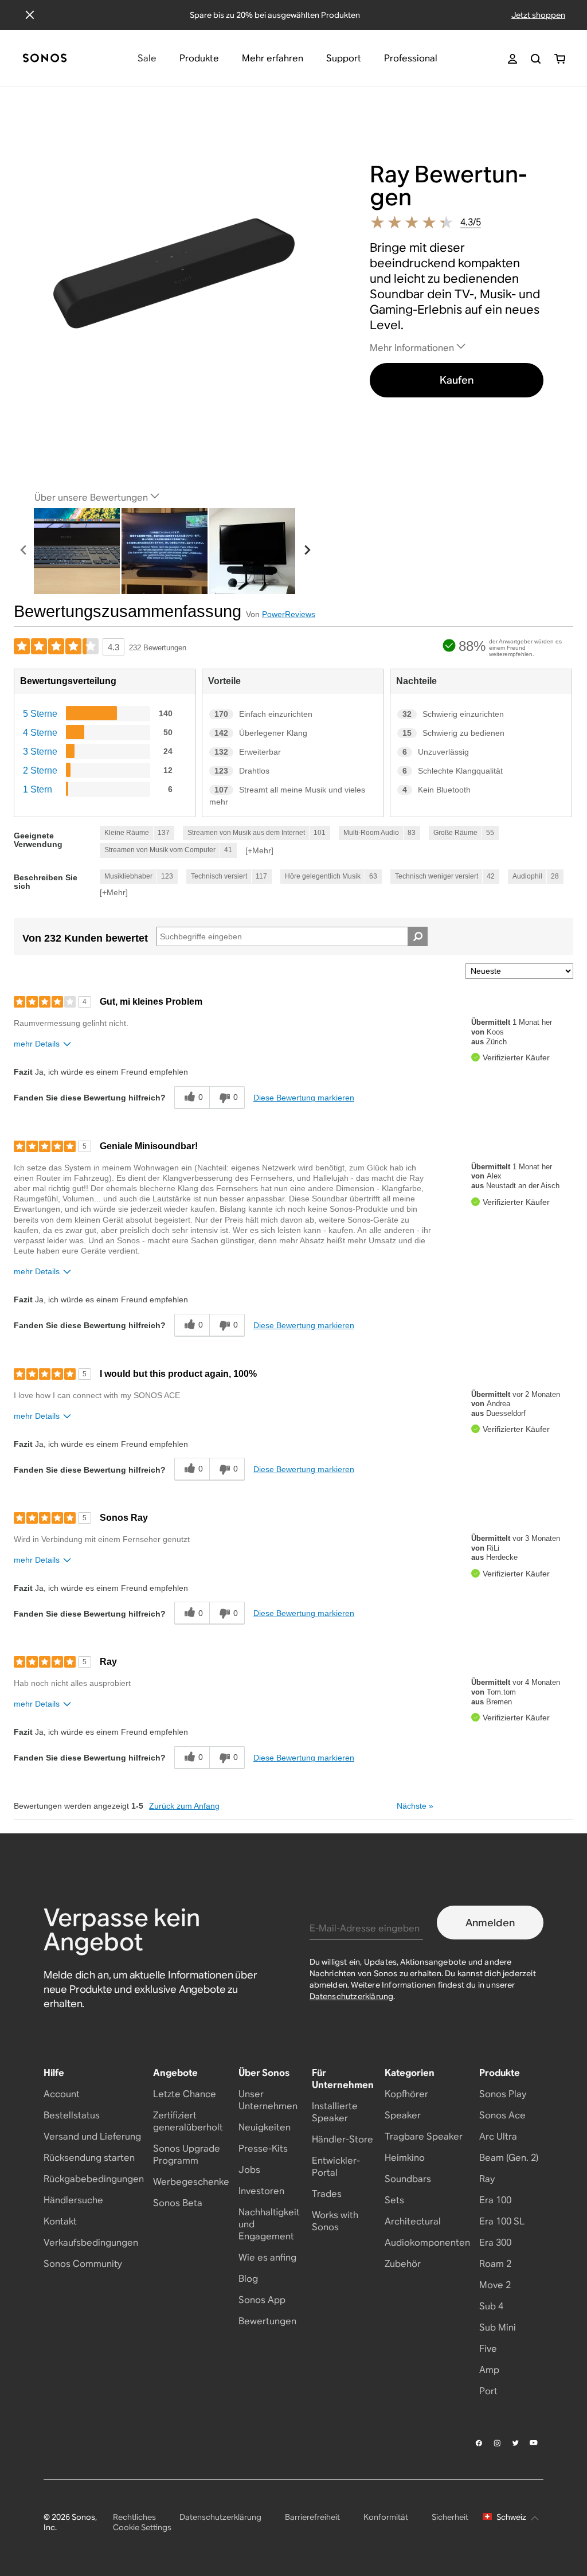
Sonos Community (83, 2264)
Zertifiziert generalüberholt (188, 2121)
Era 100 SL (502, 2221)
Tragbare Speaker (424, 2136)
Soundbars (408, 2179)
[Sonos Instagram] (498, 2443)
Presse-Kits (263, 2148)
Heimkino (405, 2158)
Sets (394, 2200)
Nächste (415, 1806)
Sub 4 (491, 2306)
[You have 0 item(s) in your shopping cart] (560, 59)
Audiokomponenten (427, 2243)
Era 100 (495, 2200)
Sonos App (262, 2300)
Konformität (386, 2517)
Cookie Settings (142, 2527)
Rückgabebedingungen (94, 2179)
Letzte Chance (185, 2094)
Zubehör (403, 2264)
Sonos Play (503, 2094)
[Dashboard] (45, 59)
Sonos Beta (178, 2203)
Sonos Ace (502, 2115)
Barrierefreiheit (312, 2517)
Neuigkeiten (265, 2127)
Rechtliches (134, 2517)
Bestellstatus (72, 2115)
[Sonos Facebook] (479, 2443)
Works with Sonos (335, 2221)
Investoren (261, 2191)
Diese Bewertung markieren (304, 1098)
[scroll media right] (307, 551)
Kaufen (457, 380)
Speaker (403, 2115)
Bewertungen (267, 2321)
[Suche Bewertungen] (418, 936)
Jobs (249, 2170)
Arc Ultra (498, 2136)
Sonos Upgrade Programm (187, 2155)
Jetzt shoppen (538, 15)
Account (62, 2094)
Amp (489, 2370)
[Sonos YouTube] (534, 2443)
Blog (248, 2279)
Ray (487, 2179)
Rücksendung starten (89, 2158)
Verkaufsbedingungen (91, 2243)
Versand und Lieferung (92, 2136)
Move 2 (495, 2285)
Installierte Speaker (335, 2112)
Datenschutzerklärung (352, 1996)
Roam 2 (495, 2264)
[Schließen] (30, 15)
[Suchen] (536, 59)
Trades (327, 2194)
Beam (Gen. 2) (509, 2158)
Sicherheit (450, 2517)
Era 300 (495, 2243)
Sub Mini (498, 2327)
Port (488, 2391)
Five (488, 2349)
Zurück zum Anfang (184, 1806)
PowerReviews (289, 614)
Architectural (413, 2221)
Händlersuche (73, 2200)
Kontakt (60, 2221)
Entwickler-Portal (336, 2167)
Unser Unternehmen (268, 2100)
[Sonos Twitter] (516, 2443)
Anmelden (490, 1923)
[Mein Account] (512, 59)
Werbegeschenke (191, 2182)
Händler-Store (343, 2139)
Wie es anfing (267, 2257)
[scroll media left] (24, 551)
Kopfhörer (406, 2094)
